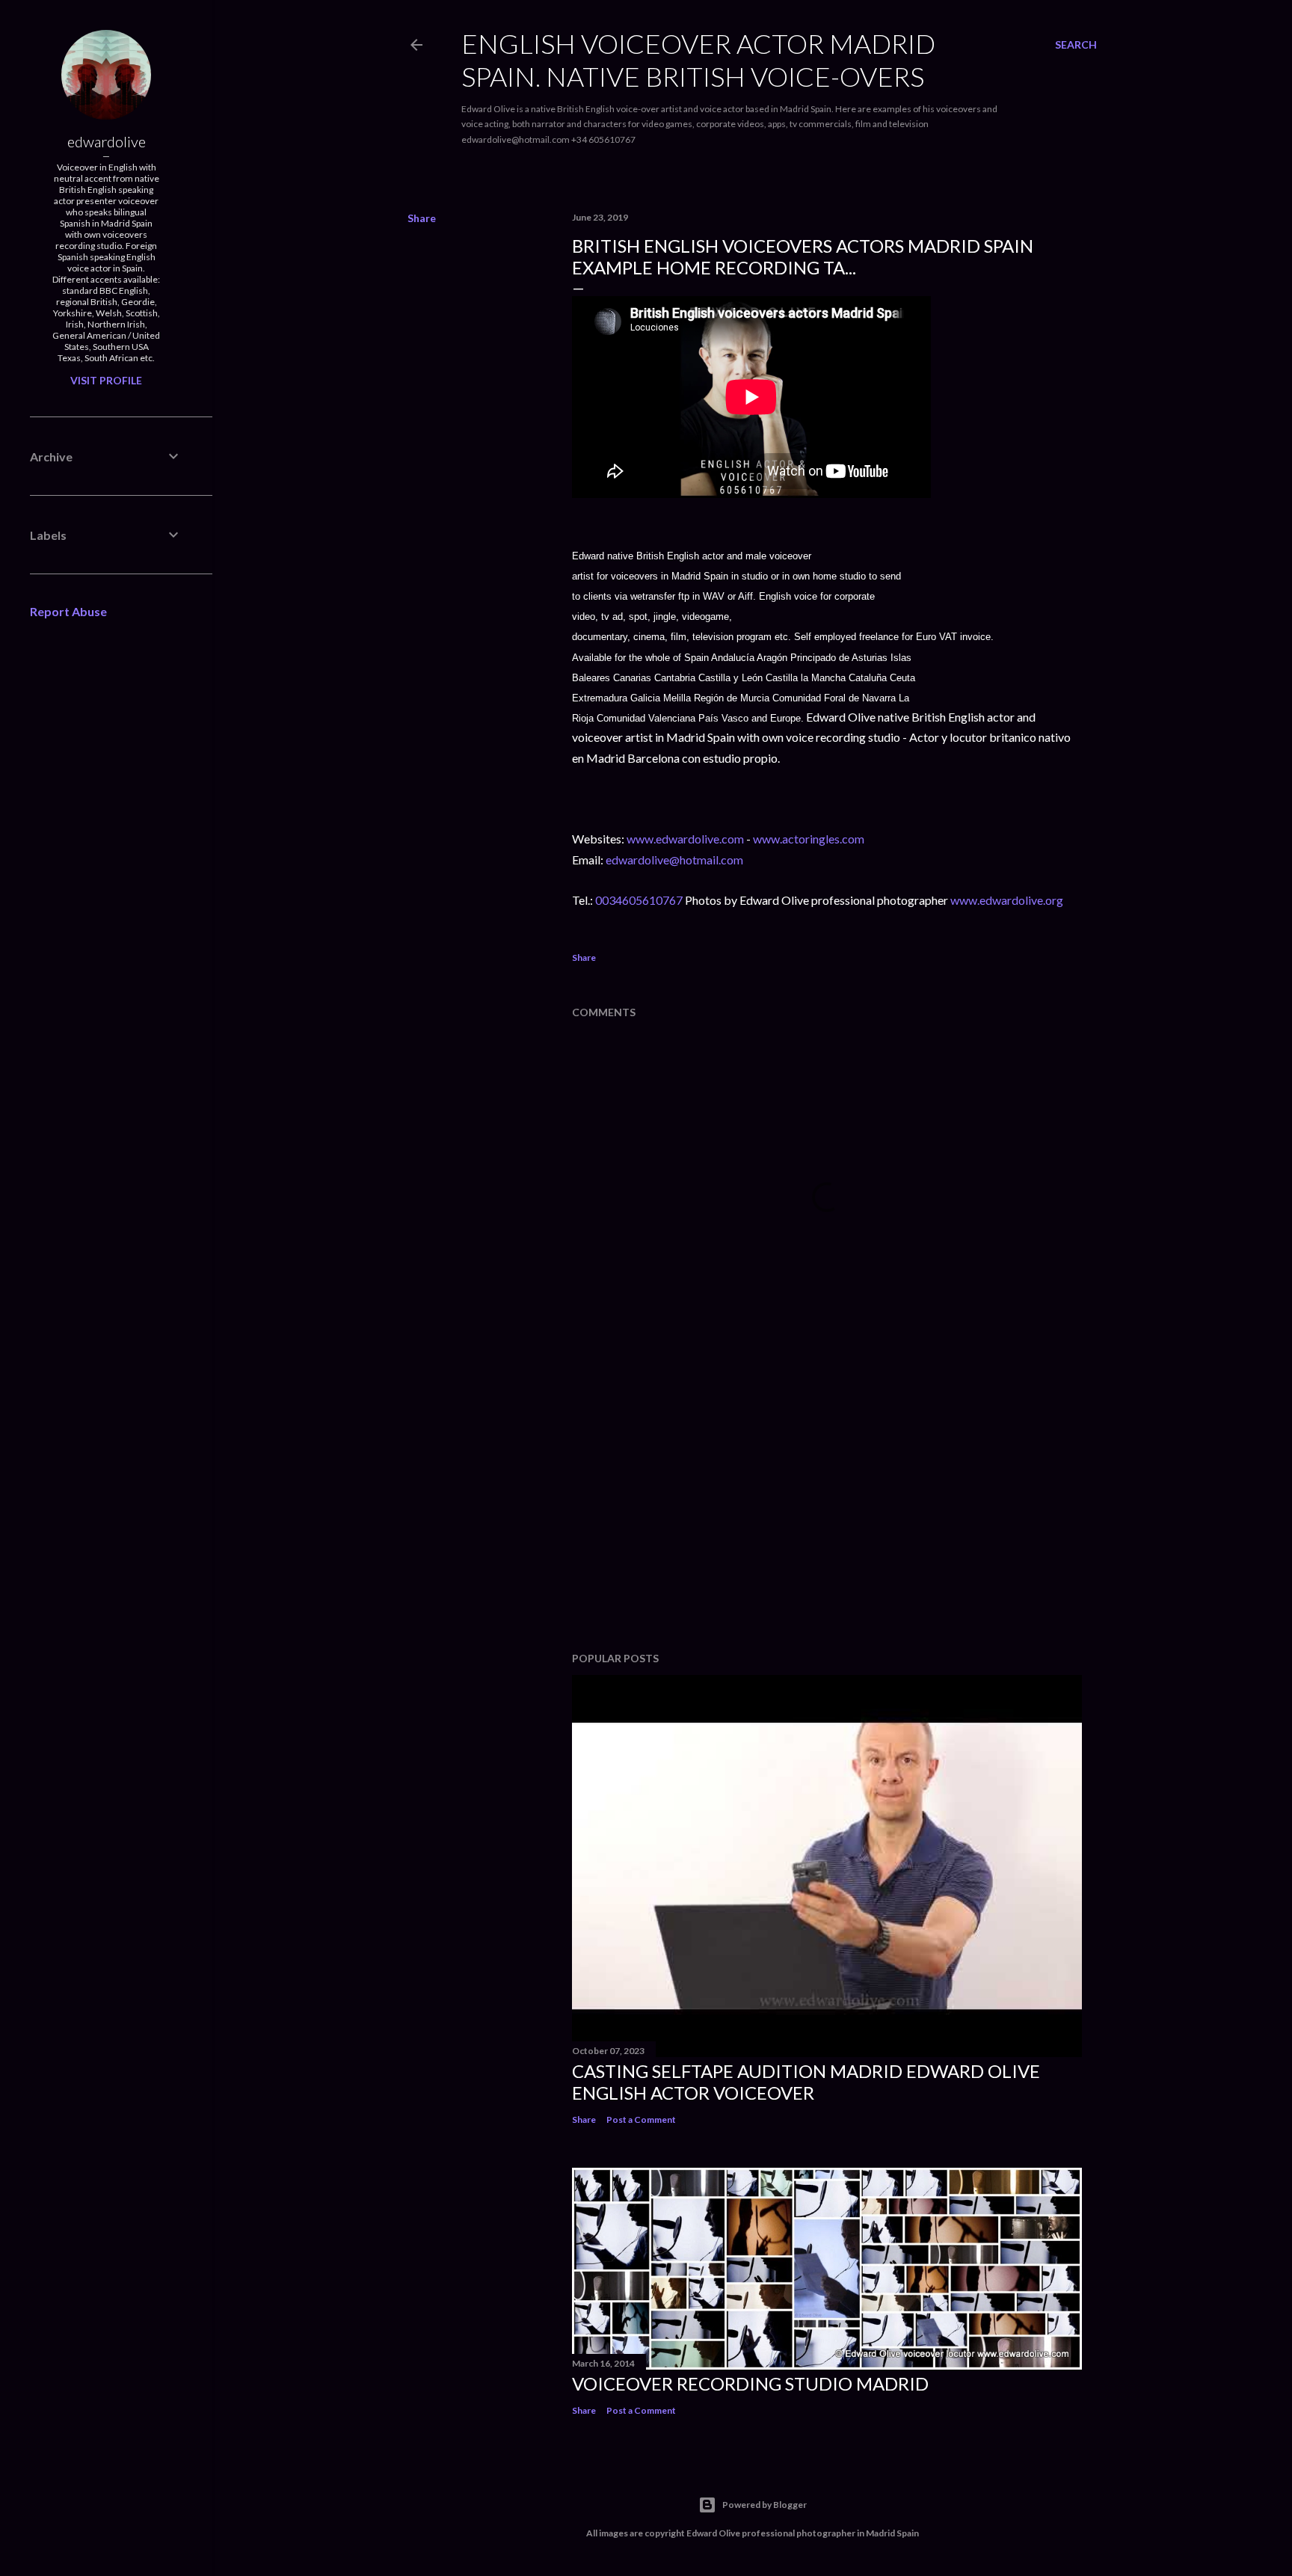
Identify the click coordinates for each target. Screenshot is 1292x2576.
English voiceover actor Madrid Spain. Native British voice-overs (698, 60)
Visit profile (106, 380)
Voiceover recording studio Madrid (750, 2383)
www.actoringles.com (809, 839)
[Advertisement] (827, 1510)
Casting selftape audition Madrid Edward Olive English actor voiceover (806, 2082)
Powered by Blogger (765, 2505)
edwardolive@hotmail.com (674, 860)
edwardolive (107, 141)
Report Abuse (68, 611)
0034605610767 (640, 900)
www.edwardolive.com (685, 839)
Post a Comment (641, 2119)
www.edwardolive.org (1007, 900)
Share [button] (422, 218)
